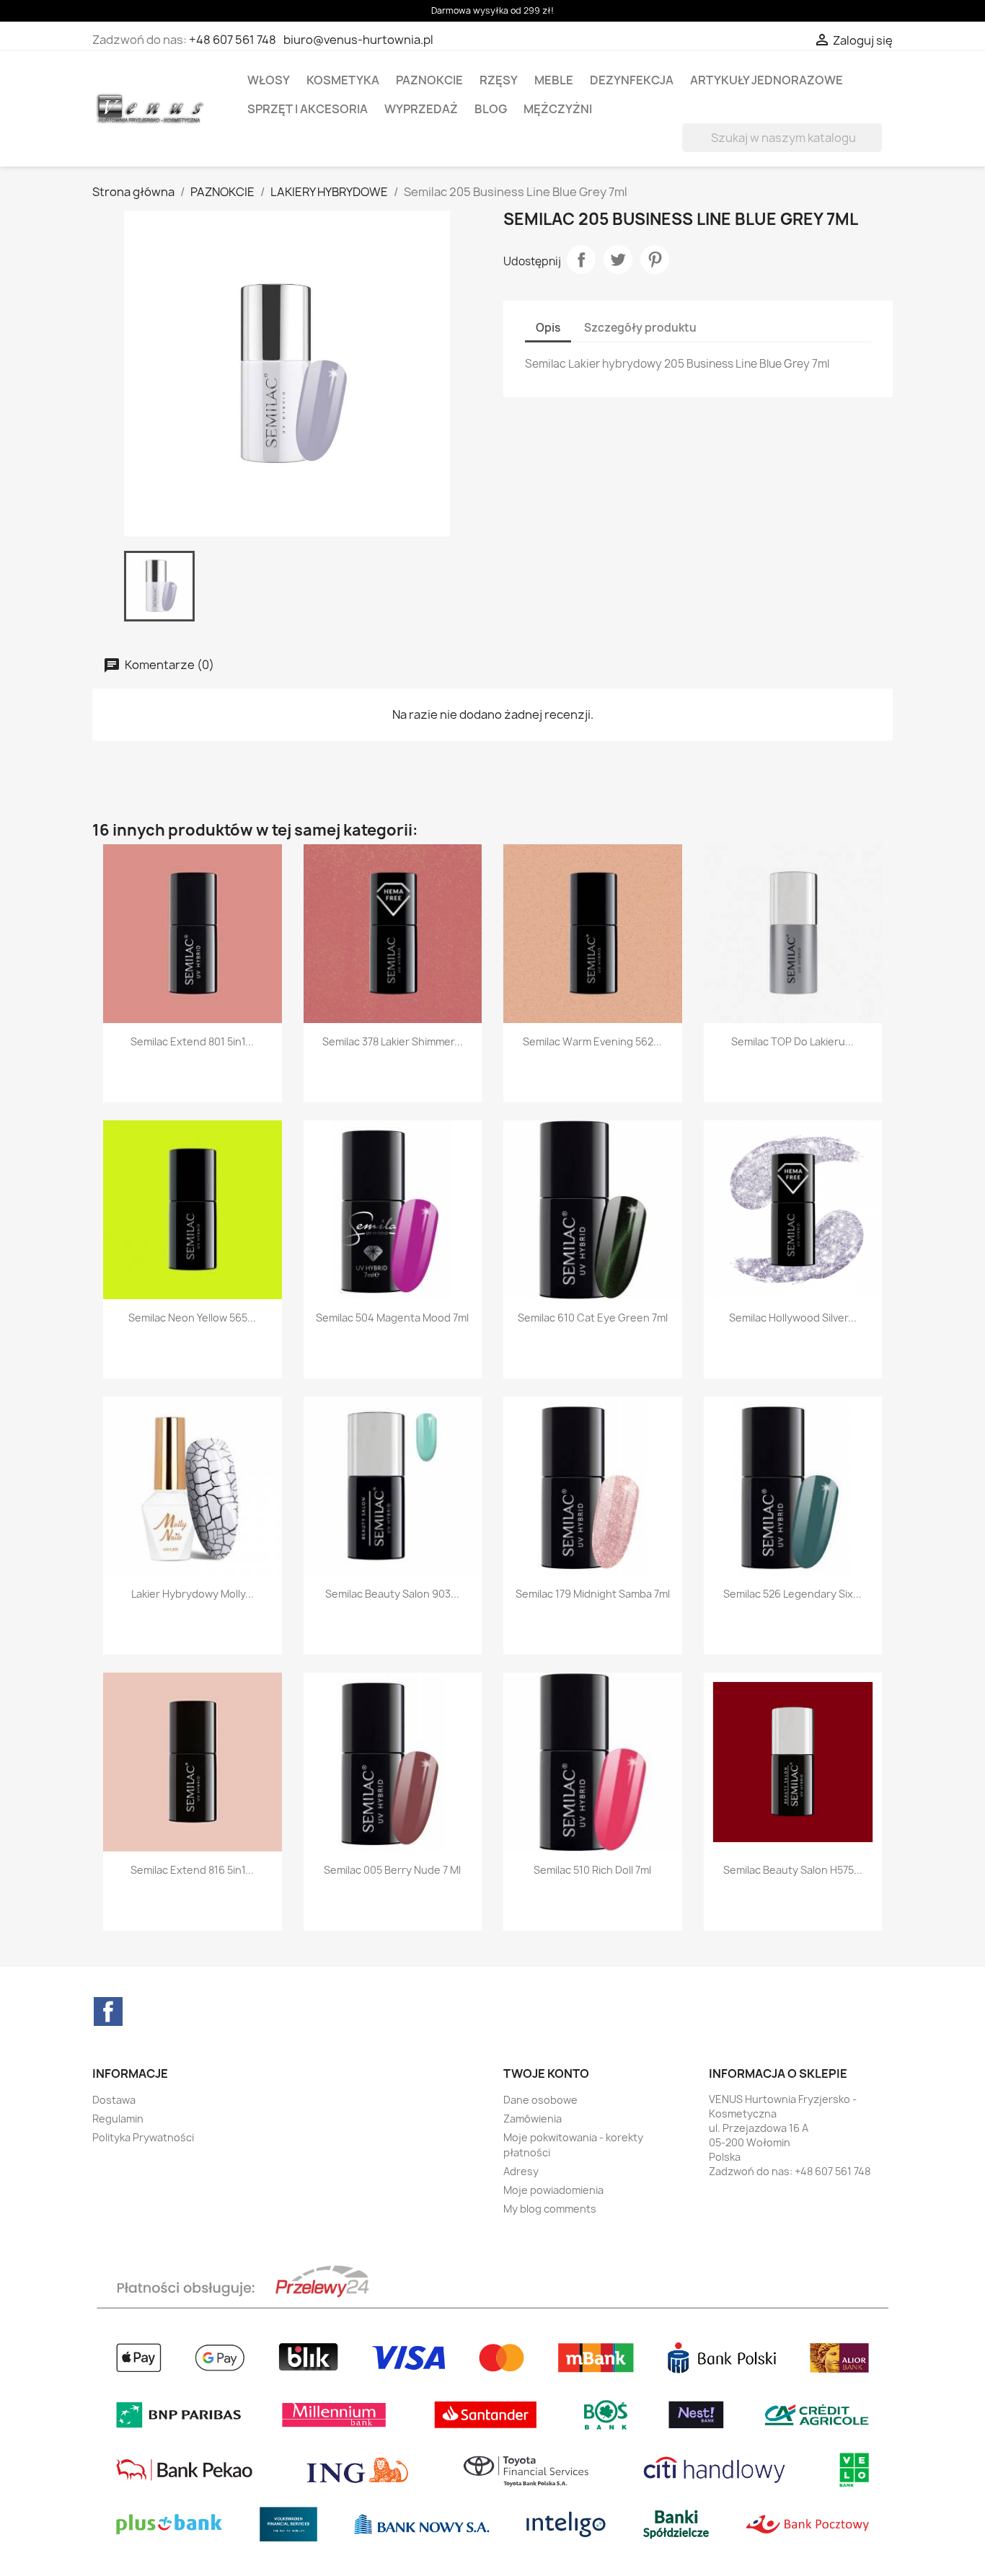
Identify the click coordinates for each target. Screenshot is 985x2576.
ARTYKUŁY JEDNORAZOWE (767, 80)
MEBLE (554, 80)
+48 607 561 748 (233, 40)
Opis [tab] (548, 328)
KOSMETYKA (343, 80)
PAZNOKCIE (429, 80)
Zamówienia (533, 2119)
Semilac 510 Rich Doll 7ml (592, 1870)
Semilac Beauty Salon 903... (392, 1594)
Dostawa (114, 2100)
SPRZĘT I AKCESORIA (308, 109)
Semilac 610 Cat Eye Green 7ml (593, 1318)
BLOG (491, 109)
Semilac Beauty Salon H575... (793, 1870)
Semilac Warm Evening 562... (592, 1041)
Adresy (521, 2171)
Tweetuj (618, 260)
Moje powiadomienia (553, 2190)
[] (876, 148)
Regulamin (118, 2119)
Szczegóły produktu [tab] (640, 328)
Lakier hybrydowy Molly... (193, 1594)
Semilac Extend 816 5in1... (192, 1870)
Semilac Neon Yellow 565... (192, 1318)
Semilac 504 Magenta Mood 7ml (392, 1318)
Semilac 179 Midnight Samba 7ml (593, 1594)
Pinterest (655, 260)
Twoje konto (546, 2073)
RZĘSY (499, 80)
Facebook (108, 2011)
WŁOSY (269, 80)
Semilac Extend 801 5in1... (192, 1041)
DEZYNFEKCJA (632, 80)
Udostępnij (581, 260)
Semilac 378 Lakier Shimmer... (393, 1041)
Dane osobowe (540, 2100)
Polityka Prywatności (143, 2137)
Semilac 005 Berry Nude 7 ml (392, 1870)
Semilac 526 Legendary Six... (792, 1594)
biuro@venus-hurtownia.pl (358, 40)
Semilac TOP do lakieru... (792, 1041)
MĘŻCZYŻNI (558, 109)
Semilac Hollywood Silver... (793, 1318)
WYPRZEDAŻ (421, 109)
